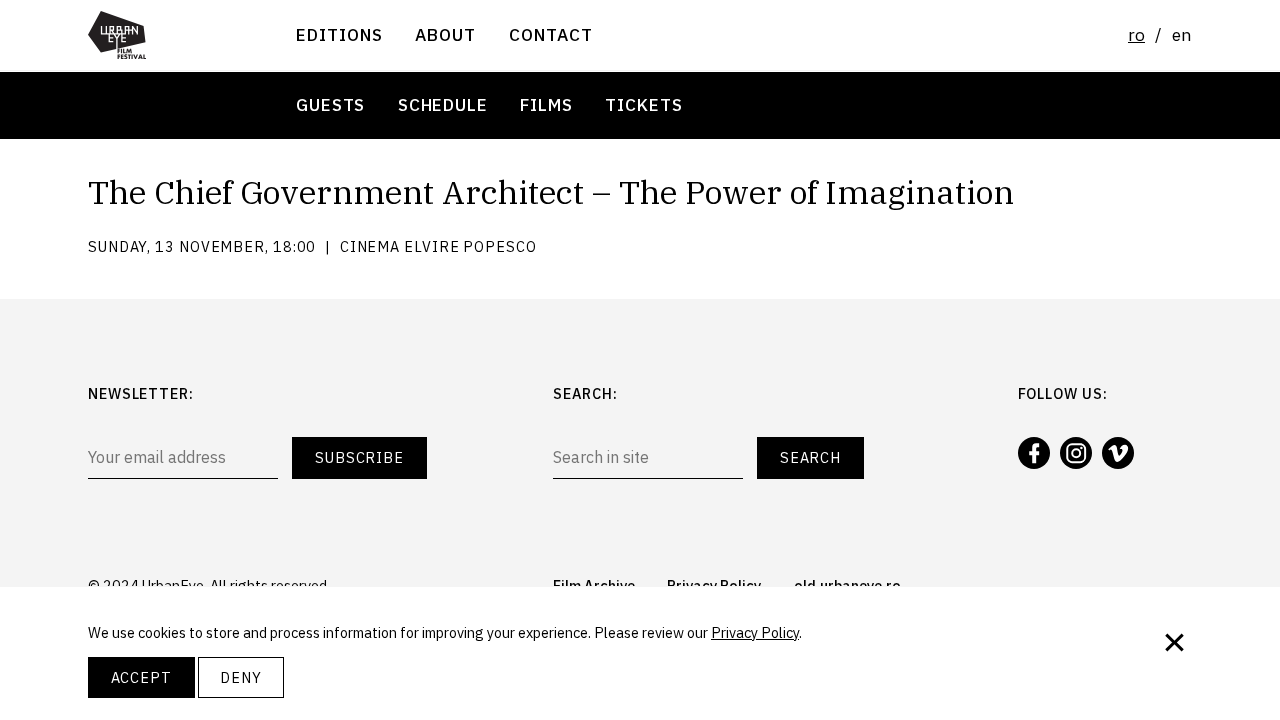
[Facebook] (1034, 453)
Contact (551, 34)
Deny (241, 677)
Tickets (643, 104)
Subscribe (359, 457)
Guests (330, 104)
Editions (339, 34)
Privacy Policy (755, 632)
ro (1136, 34)
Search (810, 457)
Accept (141, 677)
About (445, 34)
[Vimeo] (1118, 453)
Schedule (443, 104)
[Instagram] (1076, 453)
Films (546, 104)
